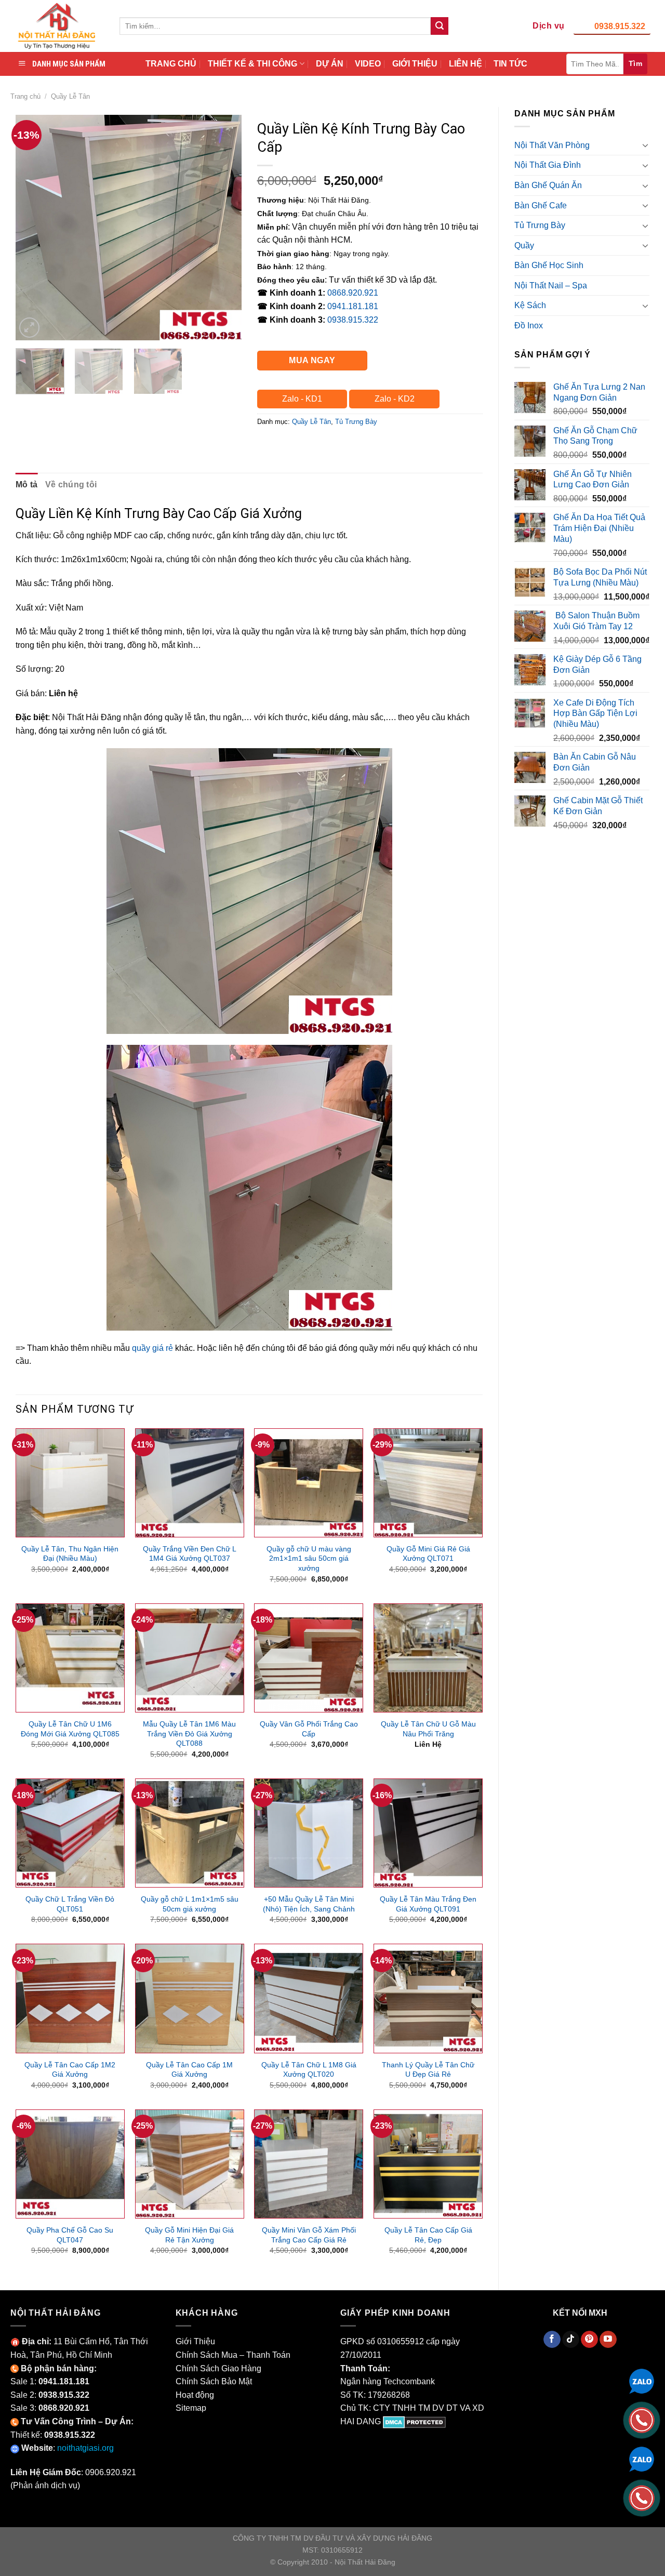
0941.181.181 (353, 306)
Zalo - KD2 (395, 399)
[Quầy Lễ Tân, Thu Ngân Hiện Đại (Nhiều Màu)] (70, 1483)
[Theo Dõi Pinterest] (589, 2340)
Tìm (635, 63)
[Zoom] (29, 328)
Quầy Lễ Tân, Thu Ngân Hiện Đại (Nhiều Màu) (70, 1554)
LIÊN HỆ (465, 64)
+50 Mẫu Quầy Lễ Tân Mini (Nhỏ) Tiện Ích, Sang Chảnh (309, 1904)
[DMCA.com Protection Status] (414, 2421)
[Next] (224, 227)
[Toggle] (645, 145)
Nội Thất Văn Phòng (552, 145)
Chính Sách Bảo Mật (214, 2381)
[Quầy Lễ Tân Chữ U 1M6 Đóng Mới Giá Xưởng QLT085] (70, 1658)
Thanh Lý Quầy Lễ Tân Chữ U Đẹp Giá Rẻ (428, 2070)
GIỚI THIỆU (415, 64)
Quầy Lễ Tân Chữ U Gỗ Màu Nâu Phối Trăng (428, 1729)
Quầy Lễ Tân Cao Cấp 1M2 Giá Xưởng (70, 2070)
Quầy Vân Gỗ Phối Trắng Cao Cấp (309, 1729)
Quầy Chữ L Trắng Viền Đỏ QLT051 (70, 1904)
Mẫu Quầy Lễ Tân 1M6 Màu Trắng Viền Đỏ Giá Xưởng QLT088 (189, 1734)
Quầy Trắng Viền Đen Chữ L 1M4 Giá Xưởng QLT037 (190, 1554)
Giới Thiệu (195, 2341)
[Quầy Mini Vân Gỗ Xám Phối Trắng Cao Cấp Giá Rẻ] (309, 2164)
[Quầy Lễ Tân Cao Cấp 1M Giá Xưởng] (190, 1998)
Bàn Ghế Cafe (541, 205)
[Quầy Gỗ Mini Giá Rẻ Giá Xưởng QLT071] (428, 1483)
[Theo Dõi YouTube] (608, 2340)
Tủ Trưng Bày (540, 225)
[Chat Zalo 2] (642, 2458)
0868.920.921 (353, 293)
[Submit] (440, 26)
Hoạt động (195, 2395)
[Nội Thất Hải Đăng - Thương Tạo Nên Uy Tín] (57, 26)
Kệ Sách (530, 305)
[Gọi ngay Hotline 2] (642, 2497)
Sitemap (191, 2408)
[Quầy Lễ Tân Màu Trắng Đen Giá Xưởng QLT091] (428, 1833)
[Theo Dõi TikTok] (571, 2340)
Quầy (524, 245)
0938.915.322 (620, 26)
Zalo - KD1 (302, 399)
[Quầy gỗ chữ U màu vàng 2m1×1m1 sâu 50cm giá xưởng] (309, 1483)
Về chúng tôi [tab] (71, 484)
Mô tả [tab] (27, 484)
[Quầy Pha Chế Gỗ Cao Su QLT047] (70, 2164)
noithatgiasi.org (85, 2448)
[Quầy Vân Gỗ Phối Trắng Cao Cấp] (309, 1658)
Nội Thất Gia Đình (548, 165)
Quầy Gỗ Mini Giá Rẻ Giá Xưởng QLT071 (428, 1554)
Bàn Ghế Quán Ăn (548, 185)
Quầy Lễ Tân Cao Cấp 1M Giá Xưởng (189, 2070)
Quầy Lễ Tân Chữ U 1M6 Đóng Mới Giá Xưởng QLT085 (70, 1729)
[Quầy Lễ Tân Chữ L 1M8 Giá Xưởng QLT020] (309, 1998)
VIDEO (368, 64)
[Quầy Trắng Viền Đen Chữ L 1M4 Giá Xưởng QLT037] (190, 1483)
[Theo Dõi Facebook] (552, 2340)
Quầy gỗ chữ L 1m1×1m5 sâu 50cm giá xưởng (190, 1904)
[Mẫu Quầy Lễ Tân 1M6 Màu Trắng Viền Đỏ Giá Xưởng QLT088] (190, 1658)
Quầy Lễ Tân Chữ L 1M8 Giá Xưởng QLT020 (309, 2070)
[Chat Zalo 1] (642, 2380)
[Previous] (33, 227)
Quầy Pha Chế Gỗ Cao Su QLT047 (70, 2235)
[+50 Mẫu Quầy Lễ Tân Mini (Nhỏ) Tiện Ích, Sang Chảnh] (309, 1833)
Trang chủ (25, 96)
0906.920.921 (111, 2472)
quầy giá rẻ (152, 1348)
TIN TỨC (510, 64)
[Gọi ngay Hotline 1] (642, 2419)
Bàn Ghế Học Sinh (549, 265)
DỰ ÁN (330, 64)
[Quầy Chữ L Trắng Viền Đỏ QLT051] (70, 1833)
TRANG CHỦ (171, 64)
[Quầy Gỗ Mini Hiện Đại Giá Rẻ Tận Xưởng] (190, 2164)
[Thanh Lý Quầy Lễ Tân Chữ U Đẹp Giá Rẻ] (428, 1998)
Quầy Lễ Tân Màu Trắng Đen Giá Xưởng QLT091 (428, 1904)
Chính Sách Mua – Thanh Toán (233, 2355)
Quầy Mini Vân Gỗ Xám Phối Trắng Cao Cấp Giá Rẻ (309, 2235)
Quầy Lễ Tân (70, 96)
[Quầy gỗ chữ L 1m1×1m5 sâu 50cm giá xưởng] (190, 1833)
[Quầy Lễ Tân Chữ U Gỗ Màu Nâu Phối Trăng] (428, 1658)
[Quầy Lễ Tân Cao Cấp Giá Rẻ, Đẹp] (428, 2164)
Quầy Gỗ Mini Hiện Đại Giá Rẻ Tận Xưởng (189, 2235)
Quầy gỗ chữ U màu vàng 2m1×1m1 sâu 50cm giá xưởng (309, 1558)
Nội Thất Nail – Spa (551, 286)
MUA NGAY (312, 360)
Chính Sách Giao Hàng (218, 2368)
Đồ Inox (529, 326)
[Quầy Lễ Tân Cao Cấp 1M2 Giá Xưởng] (70, 1998)
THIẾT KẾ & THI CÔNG (252, 64)
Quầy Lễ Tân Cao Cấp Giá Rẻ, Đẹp (428, 2235)
